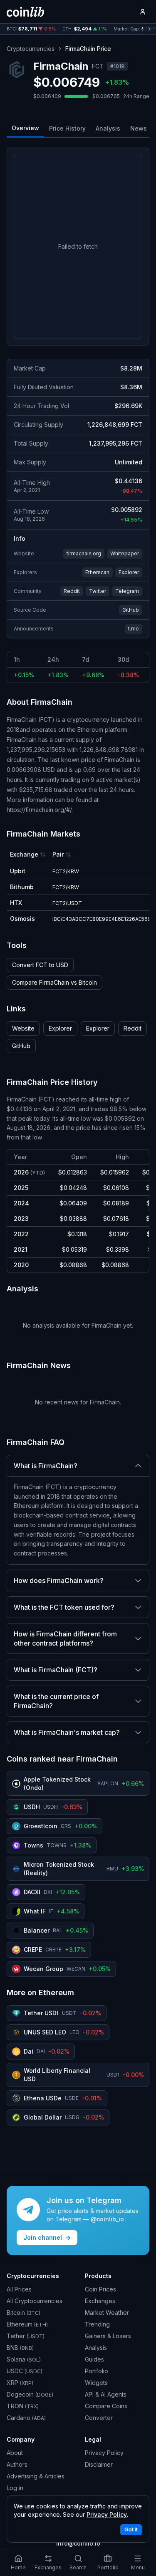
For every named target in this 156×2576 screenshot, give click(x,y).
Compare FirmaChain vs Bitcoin (54, 982)
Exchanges (100, 2301)
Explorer (129, 572)
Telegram (127, 591)
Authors (17, 2464)
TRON (23, 2406)
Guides (94, 2359)
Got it (131, 2529)
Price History (67, 128)
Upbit (18, 871)
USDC (25, 2371)
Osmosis (22, 919)
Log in (15, 2488)
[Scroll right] (149, 29)
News (139, 128)
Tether (26, 2336)
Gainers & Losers (108, 2336)
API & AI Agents (106, 2394)
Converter (99, 2418)
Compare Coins (106, 2406)
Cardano (26, 2418)
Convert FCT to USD (40, 965)
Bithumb (22, 887)
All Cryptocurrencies (35, 2301)
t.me (134, 629)
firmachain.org (84, 553)
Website (23, 1028)
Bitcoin (24, 2313)
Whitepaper (125, 553)
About (15, 2453)
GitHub (131, 610)
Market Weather (107, 2313)
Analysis (108, 128)
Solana (24, 2359)
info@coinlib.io (78, 2543)
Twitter (98, 591)
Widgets (96, 2383)
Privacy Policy (104, 2453)
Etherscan (97, 572)
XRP (20, 2383)
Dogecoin (30, 2394)
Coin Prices (100, 2289)
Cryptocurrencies (31, 49)
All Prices (19, 2289)
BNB (20, 2348)
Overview (25, 128)
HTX (16, 903)
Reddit (72, 591)
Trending (97, 2324)
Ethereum (27, 2324)
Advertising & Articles (36, 2476)
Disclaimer (99, 2464)
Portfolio (97, 2371)
